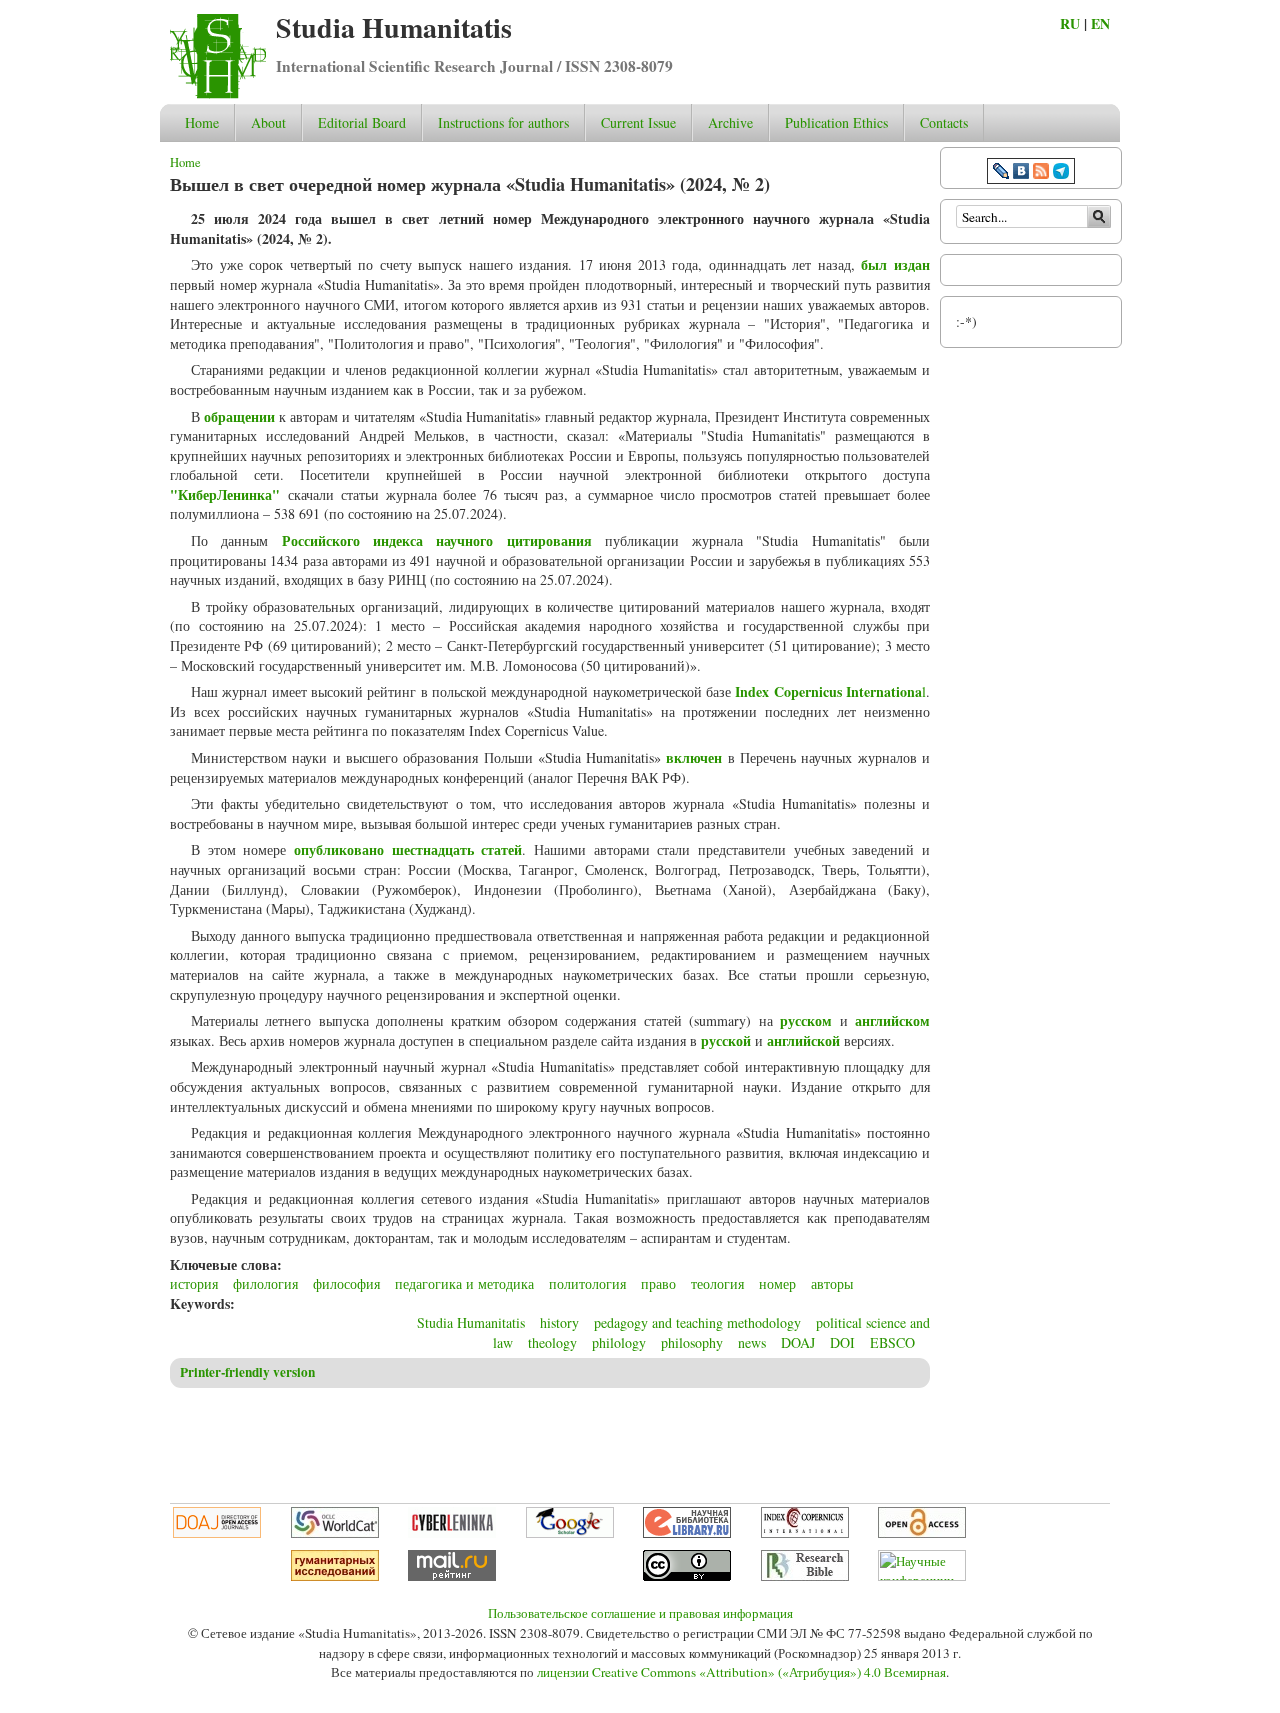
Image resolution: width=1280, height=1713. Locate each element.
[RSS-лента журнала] (1041, 173)
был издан (895, 264)
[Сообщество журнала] (1003, 173)
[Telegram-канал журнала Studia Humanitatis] (1061, 173)
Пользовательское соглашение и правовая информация (640, 1613)
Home (202, 122)
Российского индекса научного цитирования (437, 540)
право (658, 1283)
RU (1070, 23)
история (194, 1283)
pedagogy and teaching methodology (697, 1322)
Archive (730, 122)
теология (717, 1283)
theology (552, 1342)
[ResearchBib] (805, 1576)
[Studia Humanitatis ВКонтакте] (1021, 173)
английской (803, 1040)
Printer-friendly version (247, 1372)
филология (265, 1283)
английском (892, 1020)
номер (777, 1283)
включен (694, 757)
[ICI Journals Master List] (805, 1533)
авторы (832, 1283)
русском (806, 1020)
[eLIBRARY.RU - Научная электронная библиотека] (687, 1533)
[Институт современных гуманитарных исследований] (335, 1576)
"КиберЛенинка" (225, 494)
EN (1100, 23)
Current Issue (638, 122)
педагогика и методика (464, 1283)
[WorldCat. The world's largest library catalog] (335, 1533)
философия (346, 1283)
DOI (842, 1342)
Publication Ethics (836, 122)
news (752, 1342)
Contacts (944, 122)
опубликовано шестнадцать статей (408, 849)
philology (619, 1342)
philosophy (692, 1342)
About (268, 122)
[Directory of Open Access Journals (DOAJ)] (217, 1533)
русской (726, 1040)
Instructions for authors (503, 122)
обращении (239, 416)
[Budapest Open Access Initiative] (922, 1533)
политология (587, 1283)
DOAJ (798, 1342)
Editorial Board (362, 122)
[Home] (218, 93)
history (559, 1322)
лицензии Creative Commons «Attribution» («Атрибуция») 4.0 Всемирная (741, 1672)
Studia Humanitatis (394, 27)
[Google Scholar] (570, 1533)
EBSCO (892, 1342)
